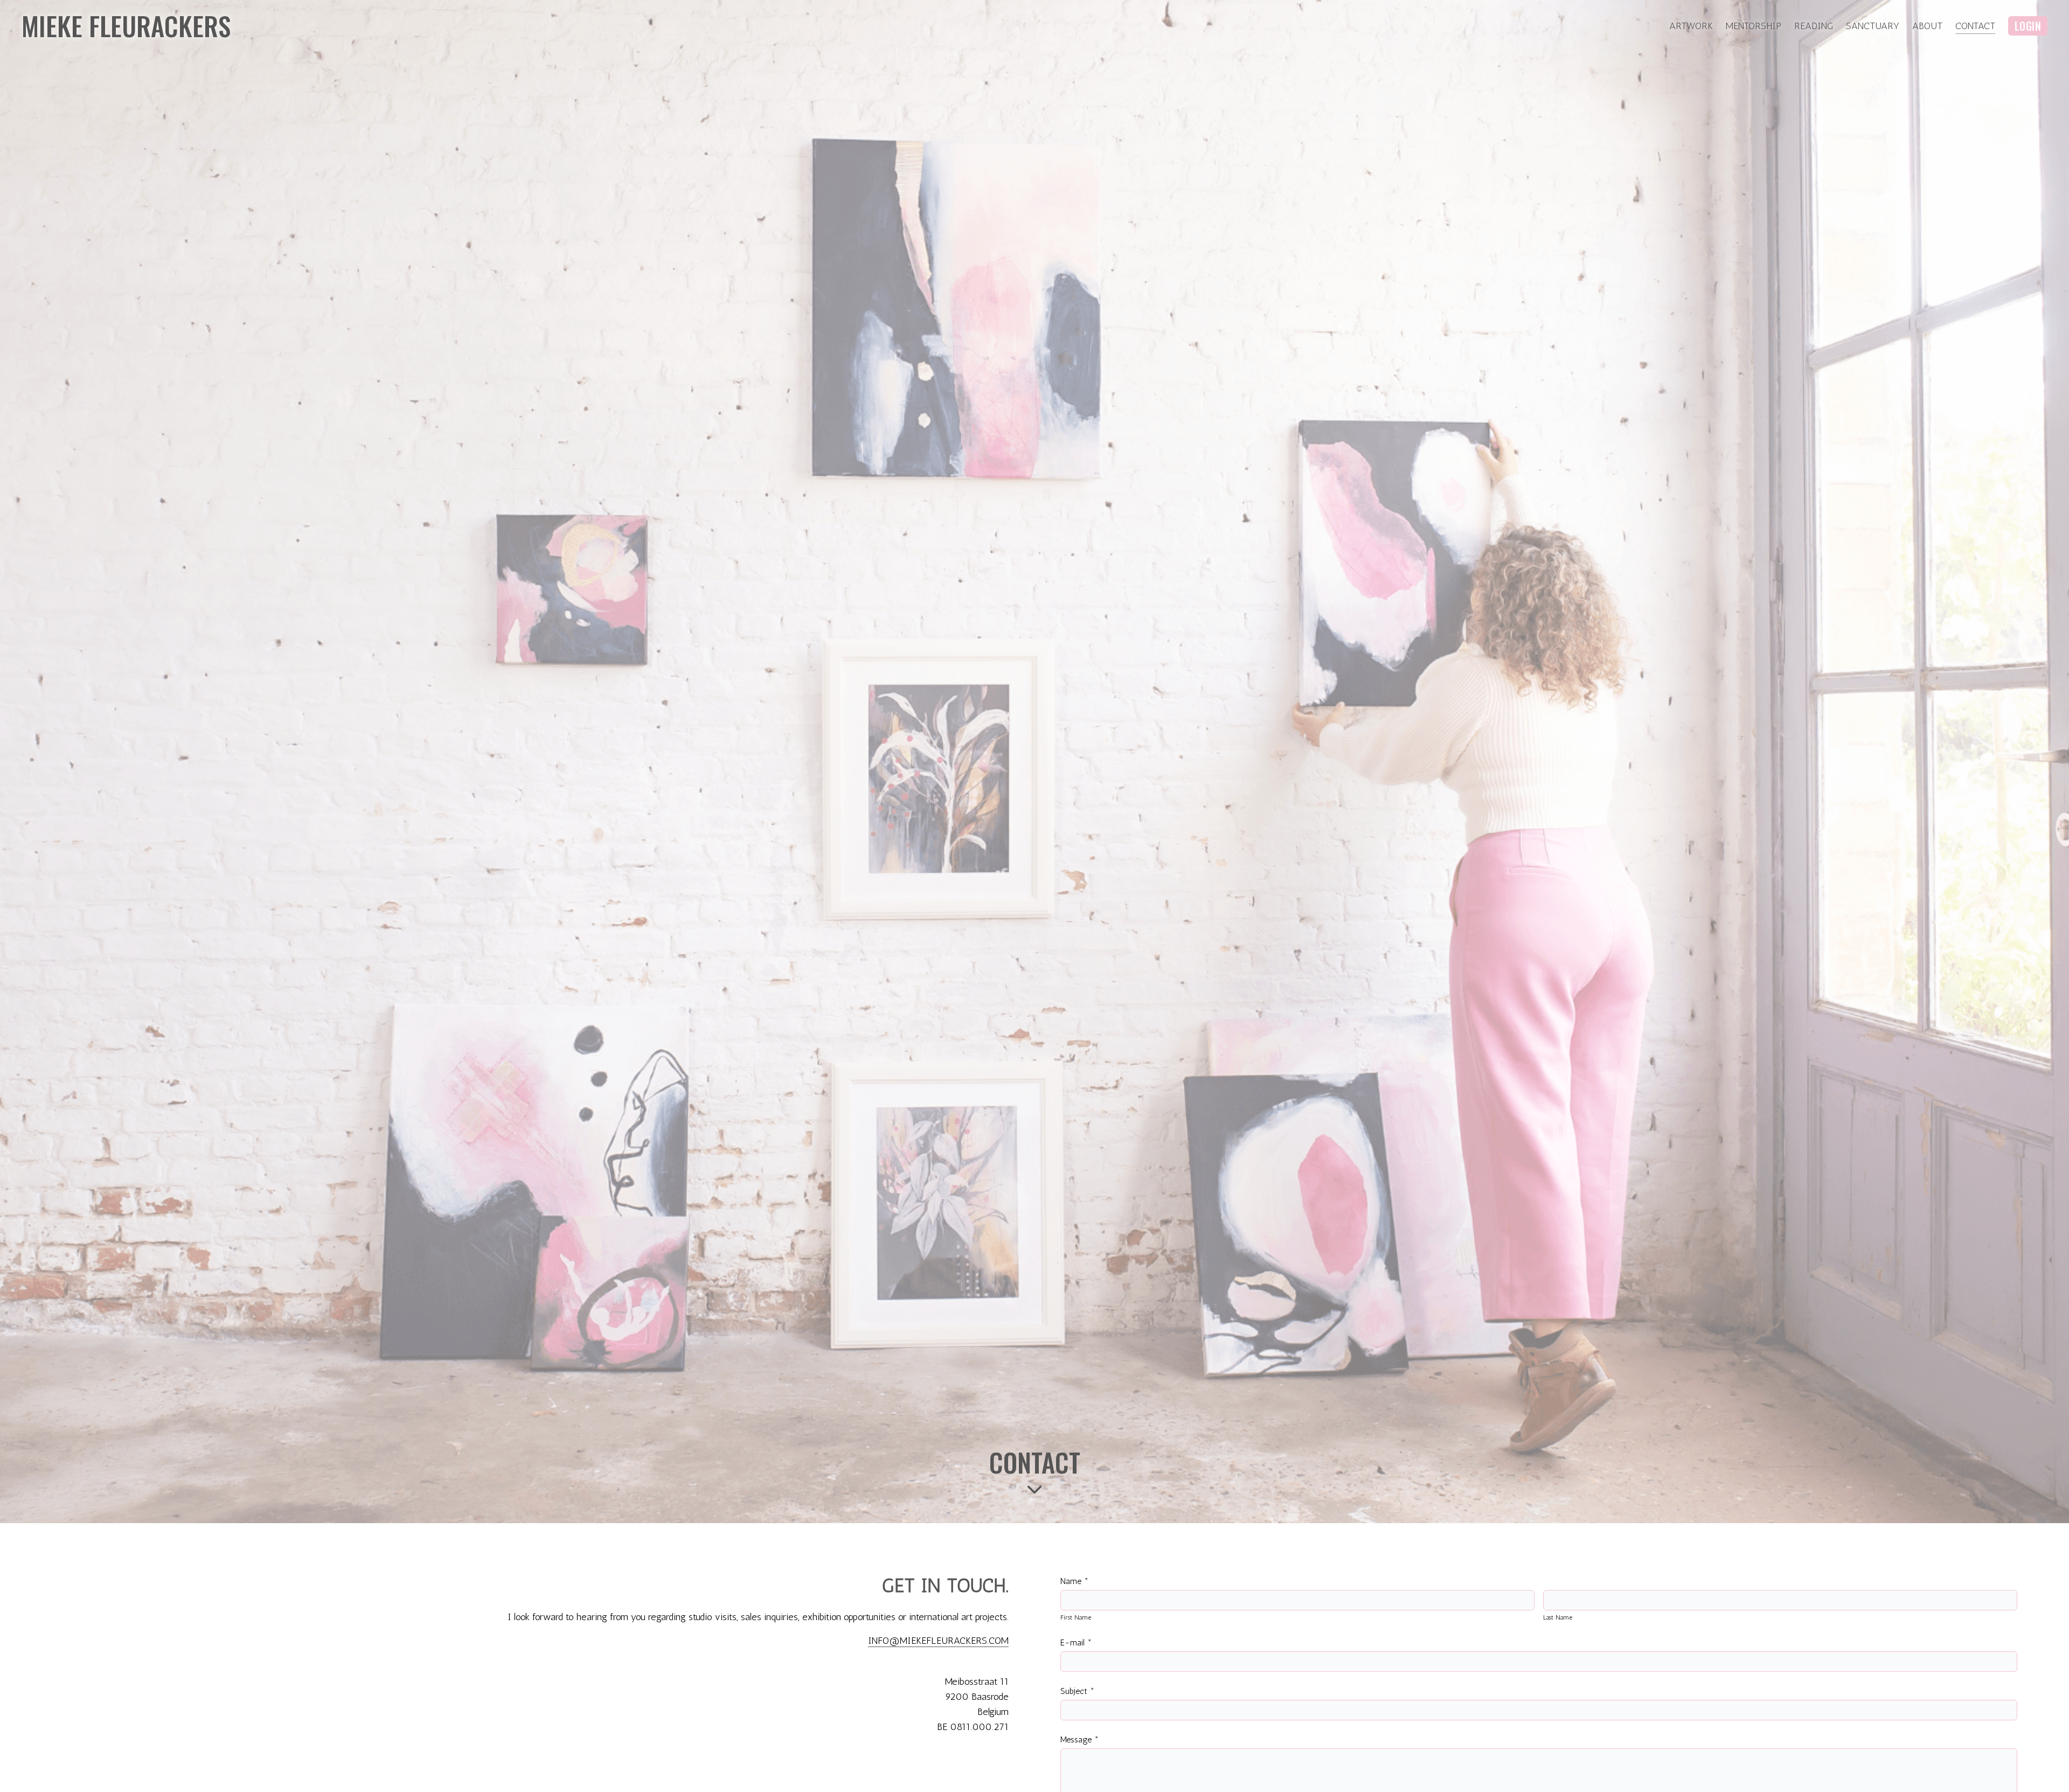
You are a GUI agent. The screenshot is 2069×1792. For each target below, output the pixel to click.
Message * (1079, 1739)
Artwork (1691, 26)
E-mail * (1076, 1642)
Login (2028, 26)
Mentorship (1754, 26)
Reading (1814, 26)
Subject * (1077, 1691)
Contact (1975, 26)
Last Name (1558, 1617)
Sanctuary (1873, 26)
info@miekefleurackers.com (938, 1641)
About (1927, 26)
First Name (1076, 1617)
